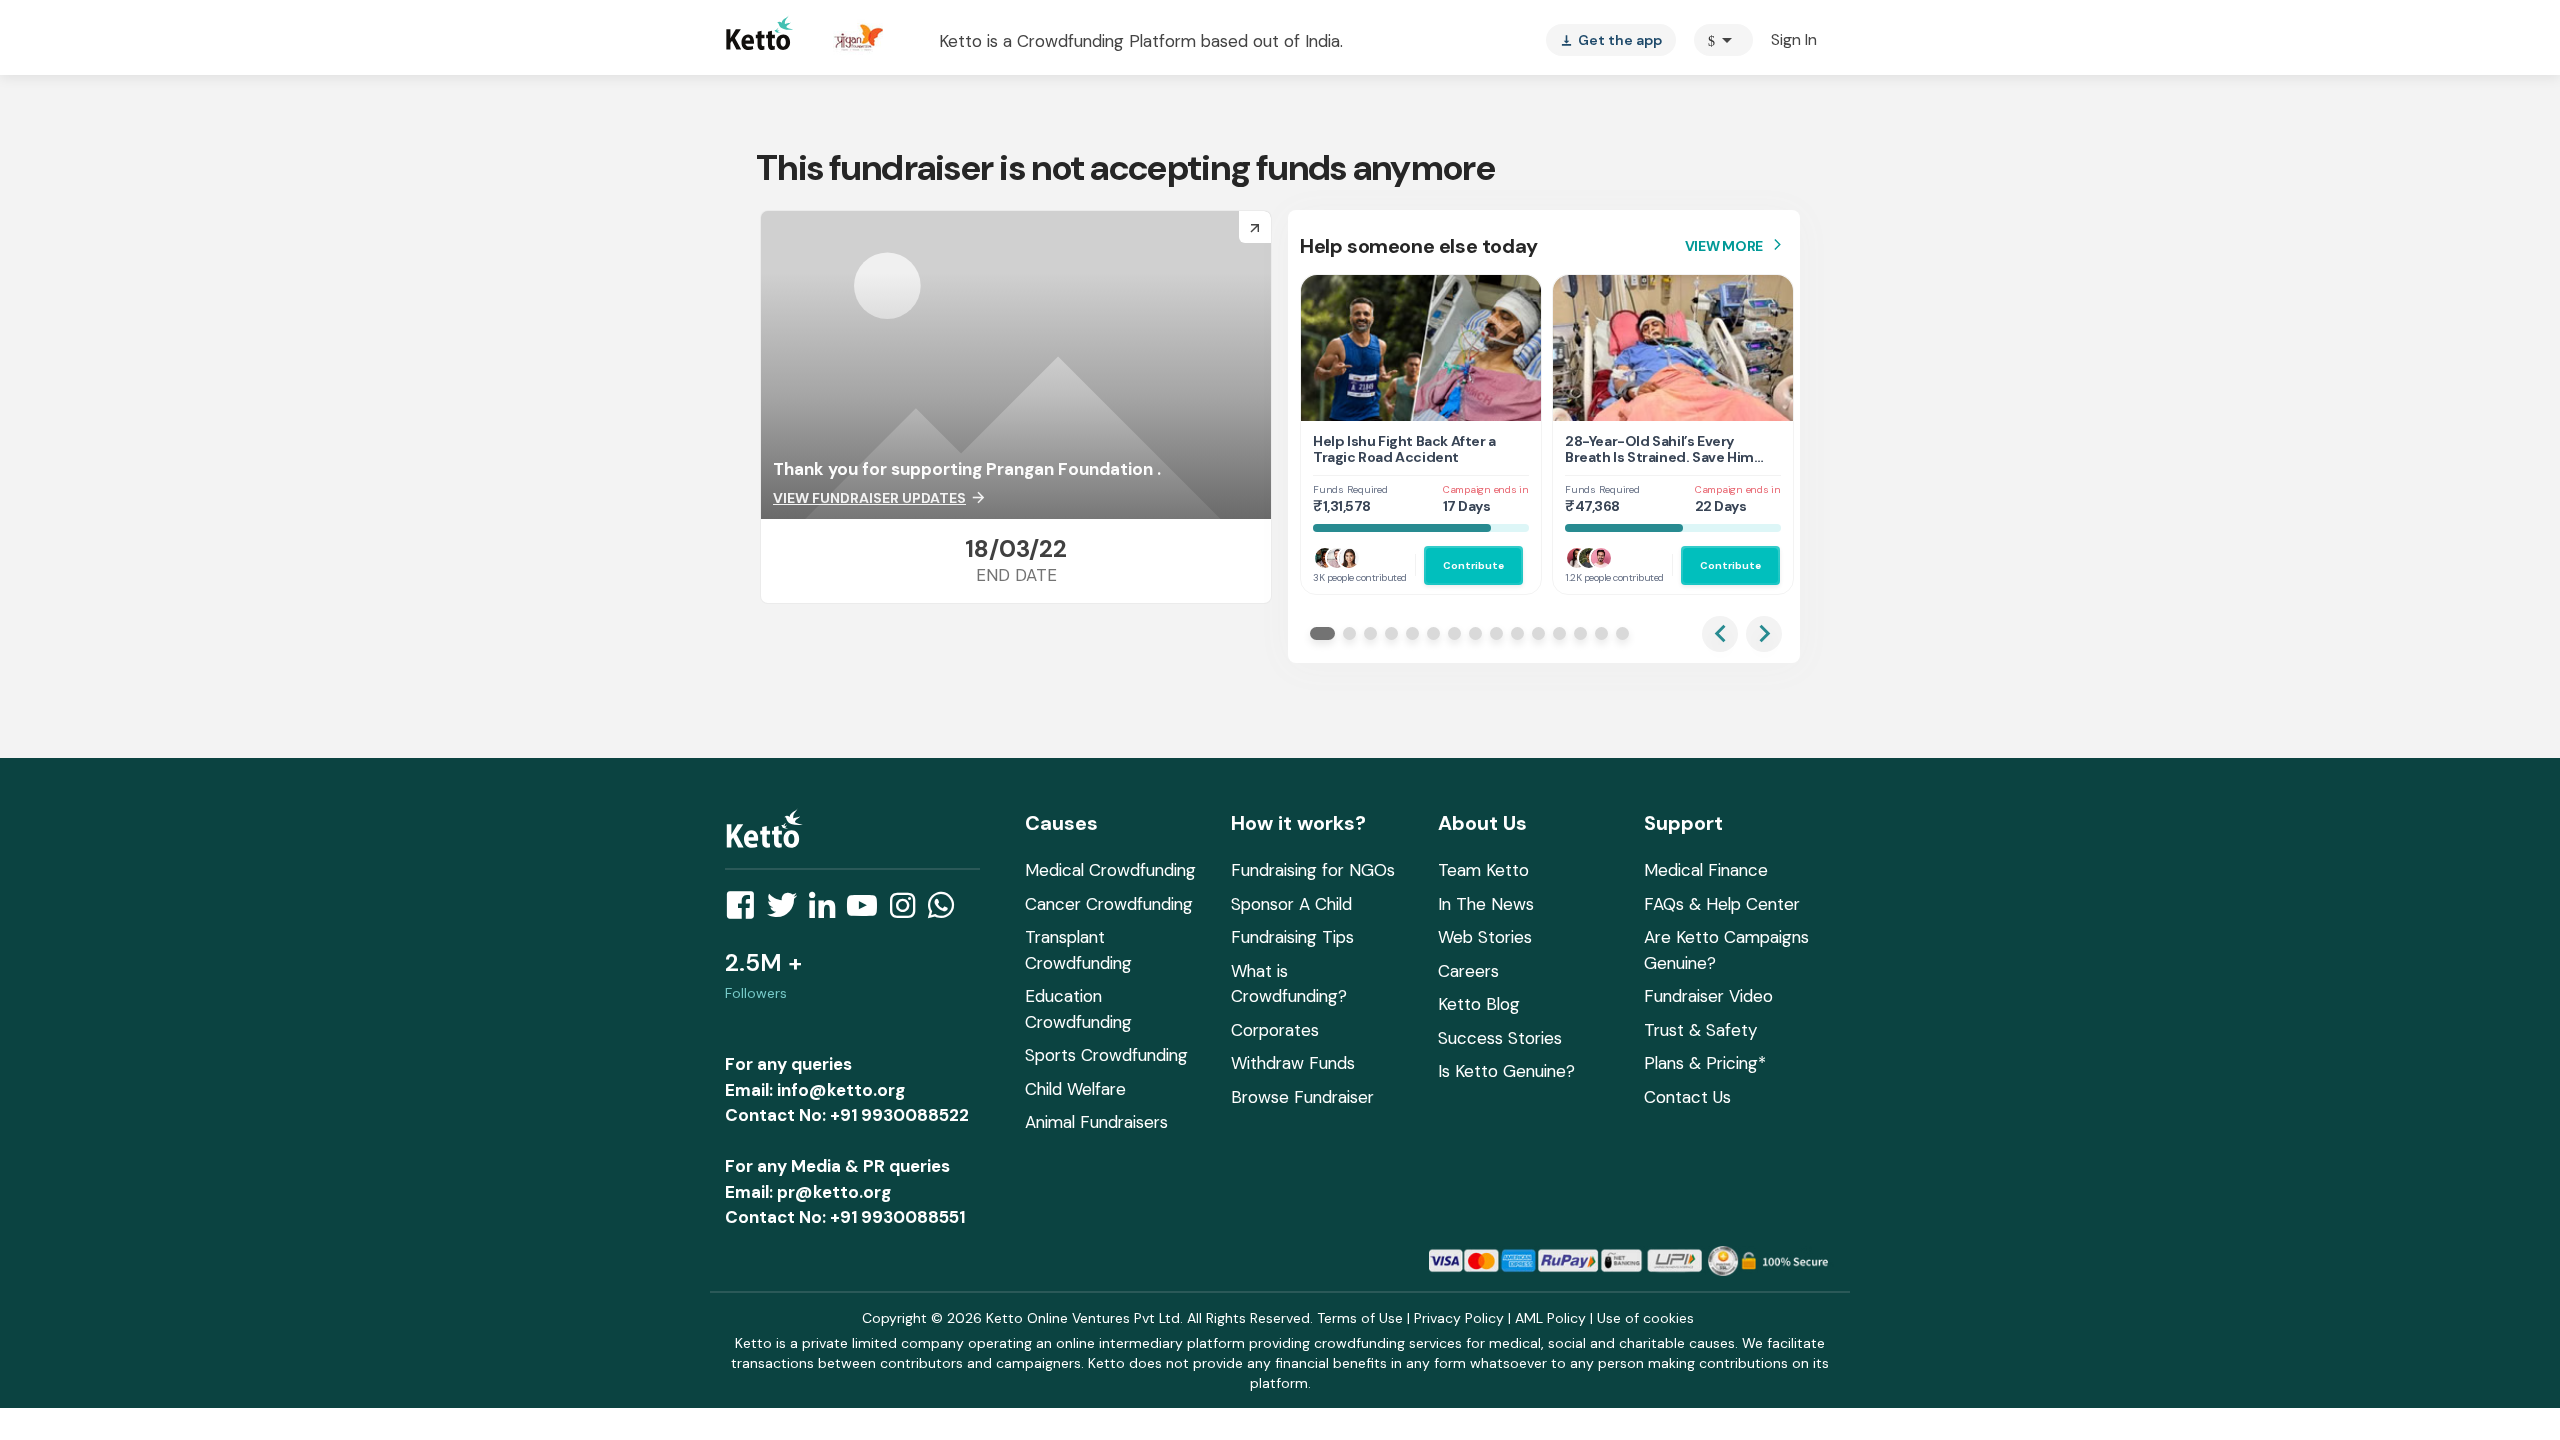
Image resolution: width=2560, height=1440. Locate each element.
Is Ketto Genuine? (1506, 1071)
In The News (1486, 904)
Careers (1468, 971)
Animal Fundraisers (1096, 1122)
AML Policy (1550, 1318)
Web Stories (1485, 937)
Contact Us (1687, 1097)
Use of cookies (1645, 1318)
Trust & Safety (1700, 1030)
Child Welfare (1075, 1089)
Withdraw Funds (1293, 1063)
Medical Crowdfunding (1110, 870)
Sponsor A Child (1291, 904)
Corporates (1275, 1030)
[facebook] (746, 911)
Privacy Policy (1459, 1318)
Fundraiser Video (1708, 996)
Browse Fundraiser (1302, 1097)
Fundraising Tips (1292, 937)
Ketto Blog (1479, 1004)
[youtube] (868, 911)
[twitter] (788, 911)
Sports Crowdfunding (1106, 1055)
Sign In (1794, 39)
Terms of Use (1360, 1318)
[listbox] (1611, 40)
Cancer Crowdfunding (1109, 904)
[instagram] (908, 911)
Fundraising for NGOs (1313, 870)
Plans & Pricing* (1705, 1063)
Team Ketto (1483, 870)
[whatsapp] (947, 911)
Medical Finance (1706, 870)
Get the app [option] (1611, 40)
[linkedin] (828, 911)
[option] (1723, 40)
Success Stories (1500, 1038)
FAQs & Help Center (1722, 904)
